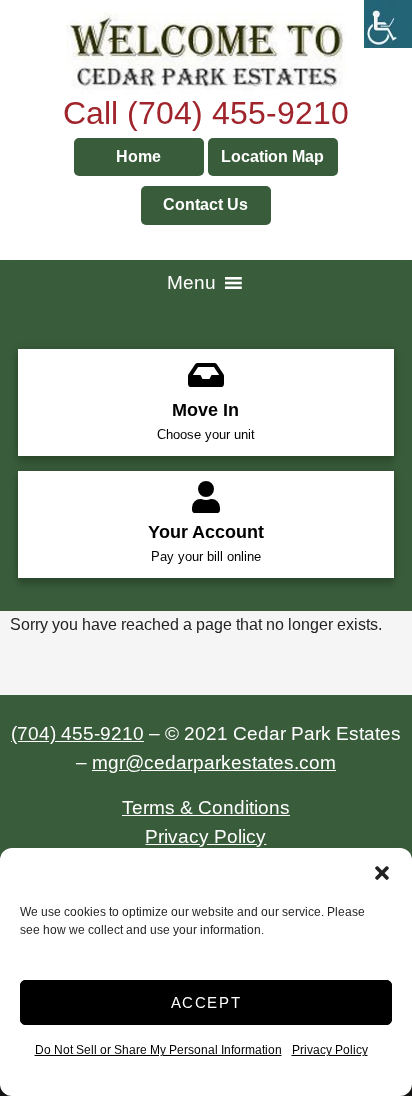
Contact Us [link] (205, 204)
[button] (382, 873)
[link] (388, 24)
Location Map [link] (272, 156)
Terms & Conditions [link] (206, 807)
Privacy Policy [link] (330, 1050)
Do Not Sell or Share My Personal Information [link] (158, 1050)
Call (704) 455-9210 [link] (206, 113)
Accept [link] (206, 1002)
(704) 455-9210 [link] (77, 733)
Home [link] (138, 156)
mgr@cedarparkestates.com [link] (214, 762)
